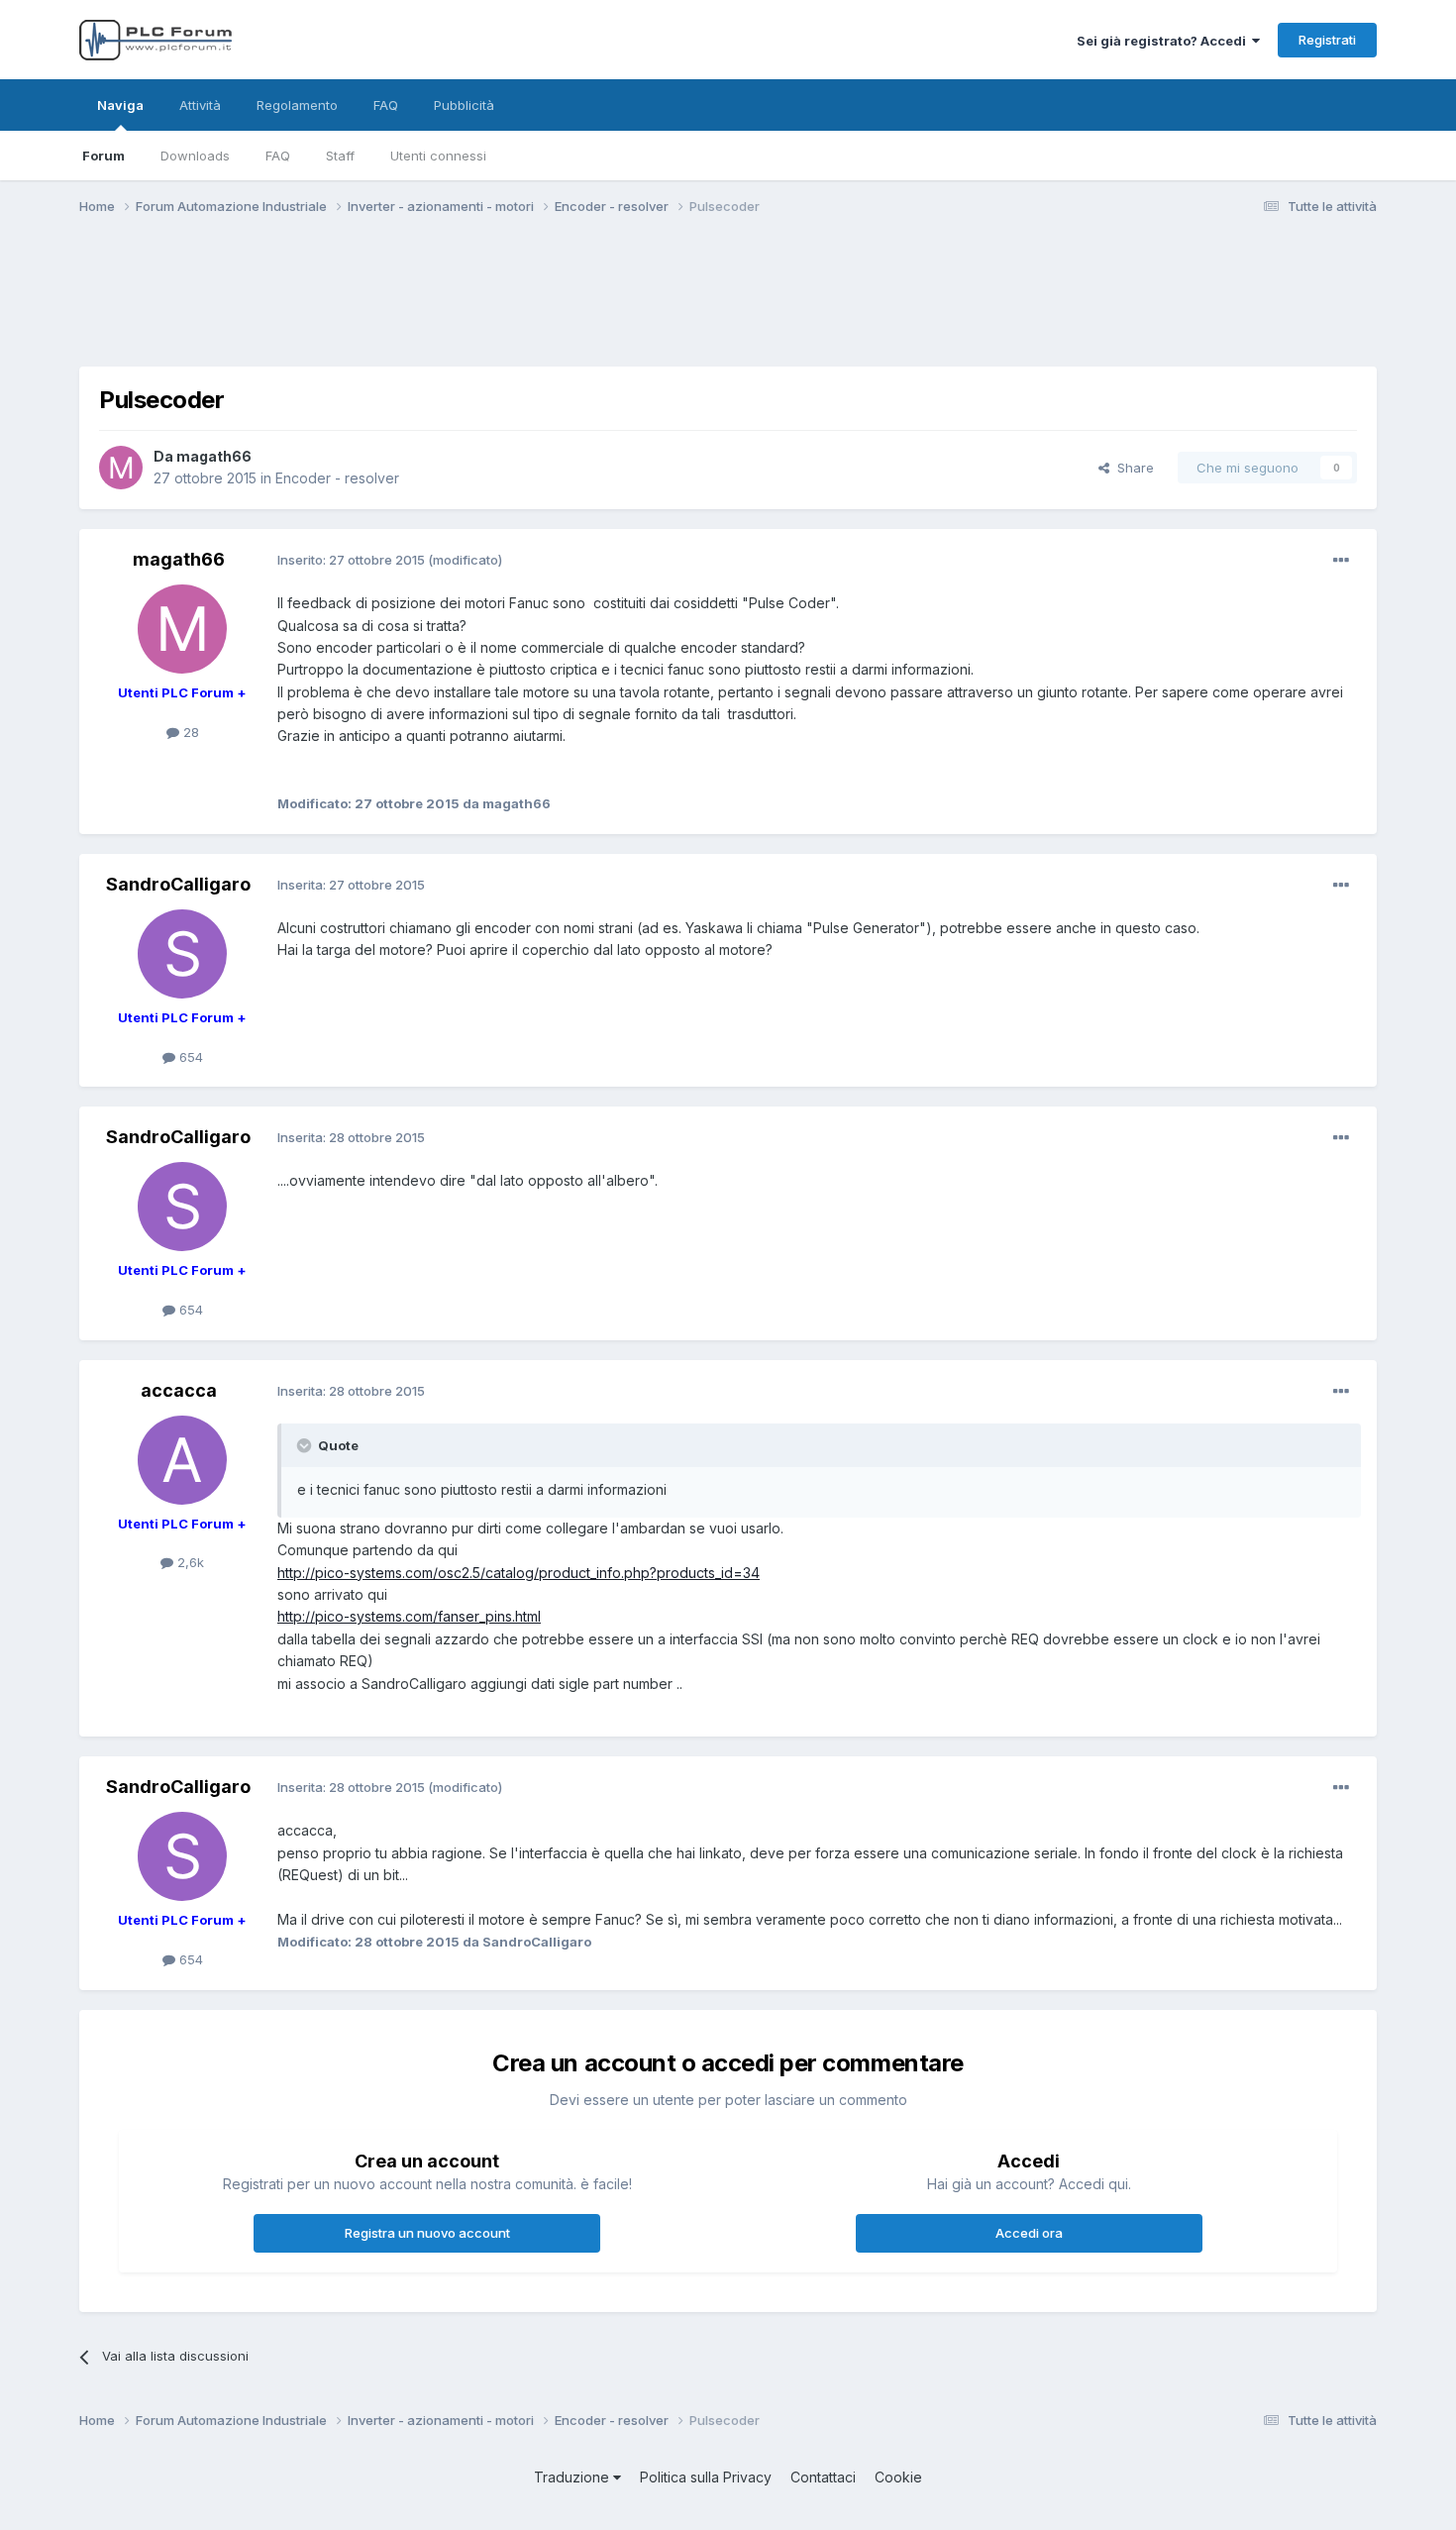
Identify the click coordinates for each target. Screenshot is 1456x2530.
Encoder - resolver (337, 478)
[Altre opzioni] (1341, 561)
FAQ (278, 156)
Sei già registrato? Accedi (1164, 41)
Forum (104, 156)
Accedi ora (1029, 2233)
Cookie (898, 2477)
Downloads (195, 156)
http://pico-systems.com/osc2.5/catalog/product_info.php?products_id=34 (519, 1573)
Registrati (1327, 40)
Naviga (120, 105)
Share (1132, 468)
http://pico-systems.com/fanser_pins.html (409, 1616)
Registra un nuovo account (427, 2233)
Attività (200, 105)
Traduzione (573, 2477)
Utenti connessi (438, 156)
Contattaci (823, 2477)
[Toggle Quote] (306, 1445)
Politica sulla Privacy (706, 2477)
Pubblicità (464, 105)
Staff (340, 156)
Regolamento (297, 105)
